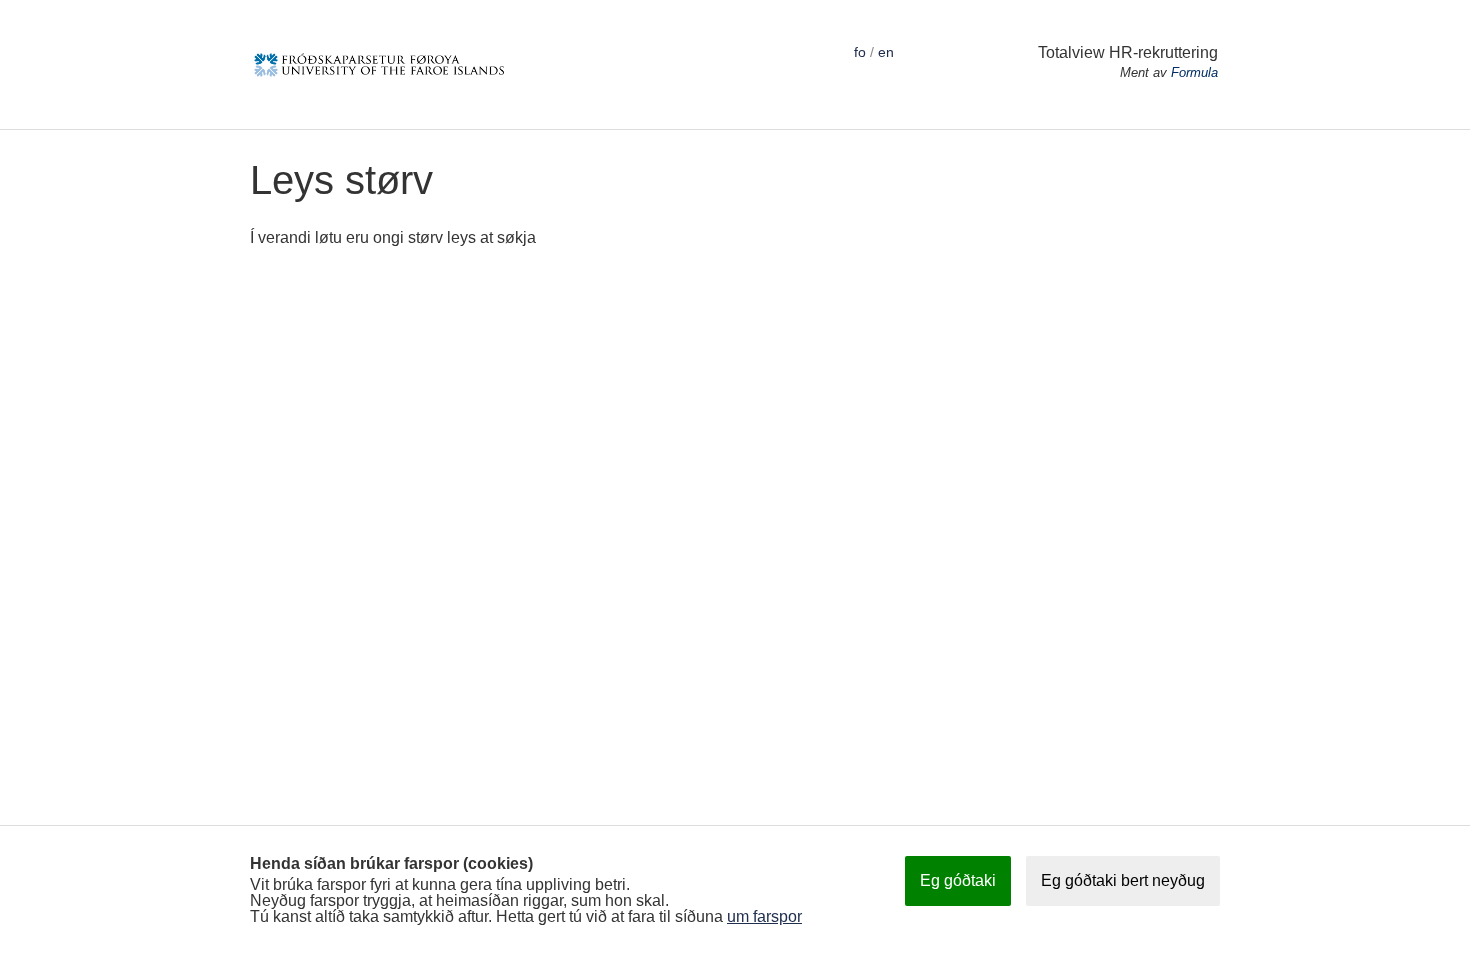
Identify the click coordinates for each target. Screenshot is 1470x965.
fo (860, 52)
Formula (1194, 72)
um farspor (764, 916)
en (886, 52)
